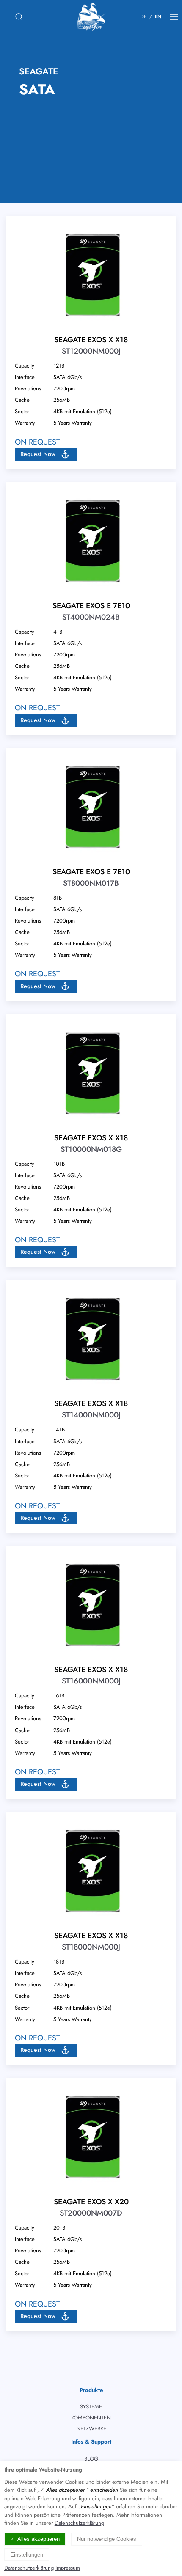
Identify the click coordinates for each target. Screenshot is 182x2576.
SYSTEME (91, 2407)
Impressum (68, 2568)
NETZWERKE (91, 2429)
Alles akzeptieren (39, 2539)
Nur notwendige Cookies (107, 2539)
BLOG (91, 2459)
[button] (46, 454)
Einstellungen (27, 2555)
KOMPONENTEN (91, 2418)
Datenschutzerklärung (79, 2523)
